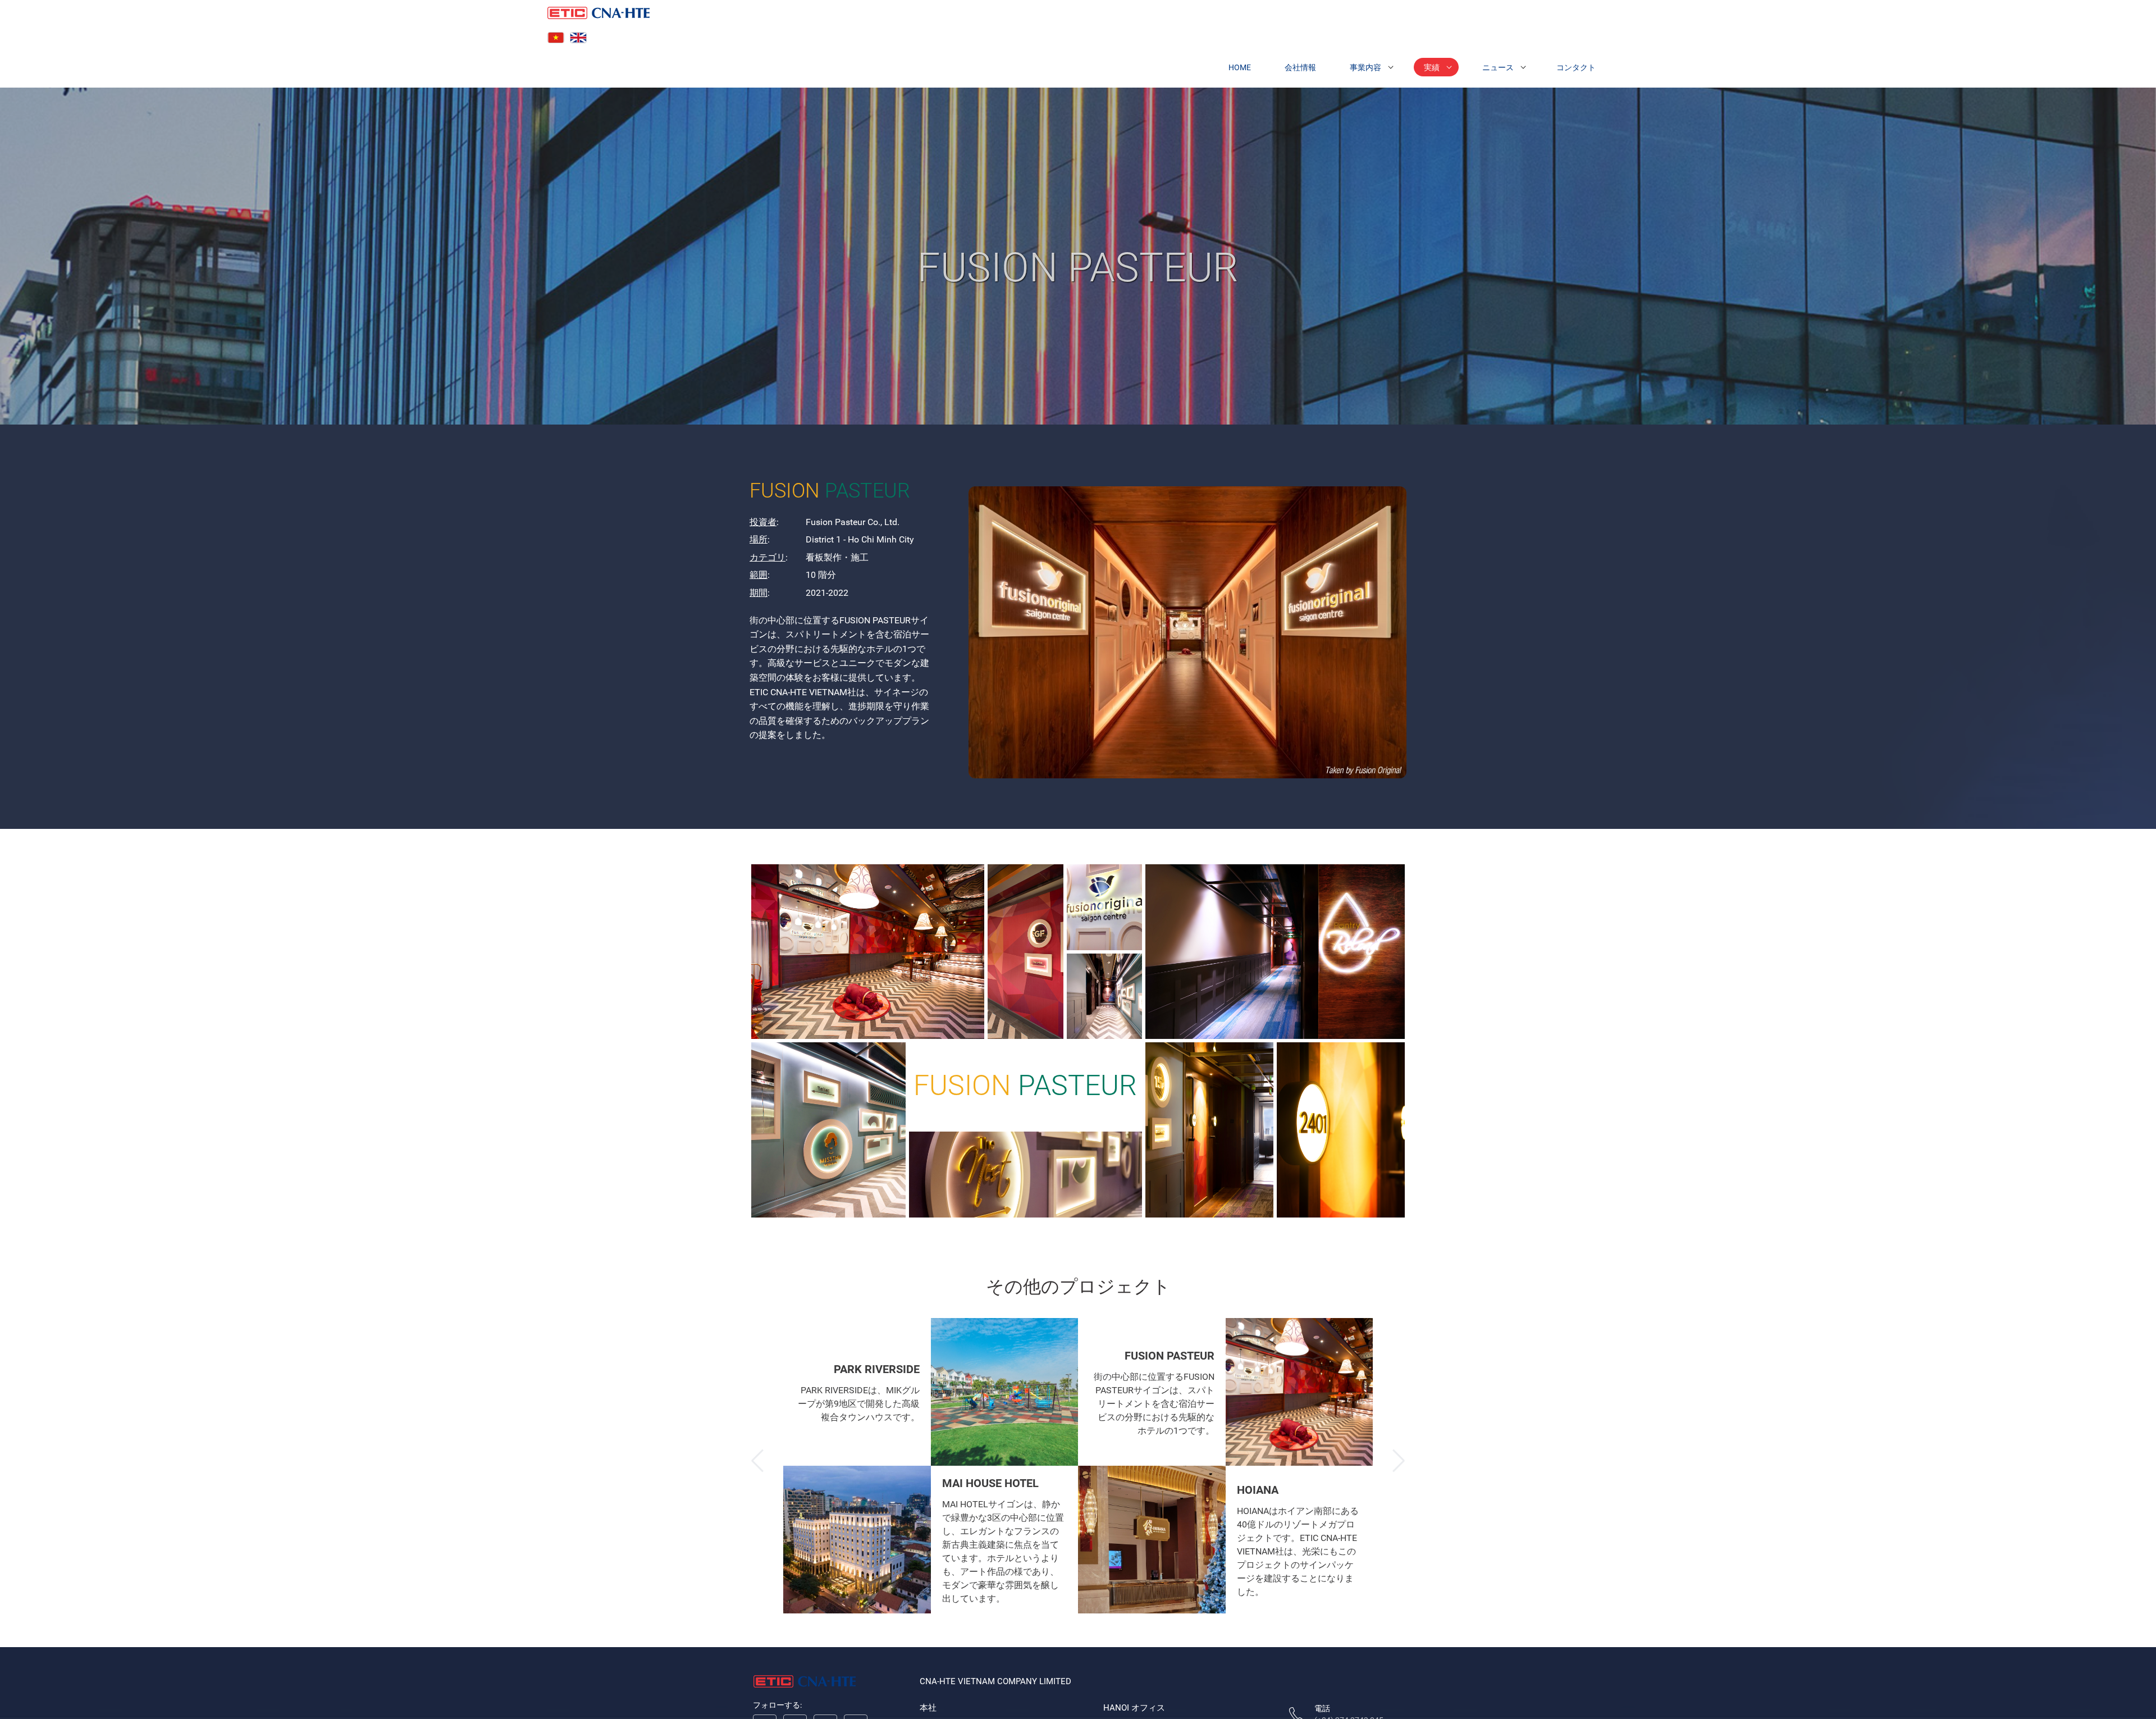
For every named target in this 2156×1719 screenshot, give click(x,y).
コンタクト (1576, 67)
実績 (1432, 67)
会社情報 (1300, 67)
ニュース (1498, 67)
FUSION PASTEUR (1170, 1355)
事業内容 (1365, 67)
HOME (1240, 67)
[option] (931, 1466)
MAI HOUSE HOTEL (990, 1483)
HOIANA (1258, 1489)
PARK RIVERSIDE (877, 1369)
